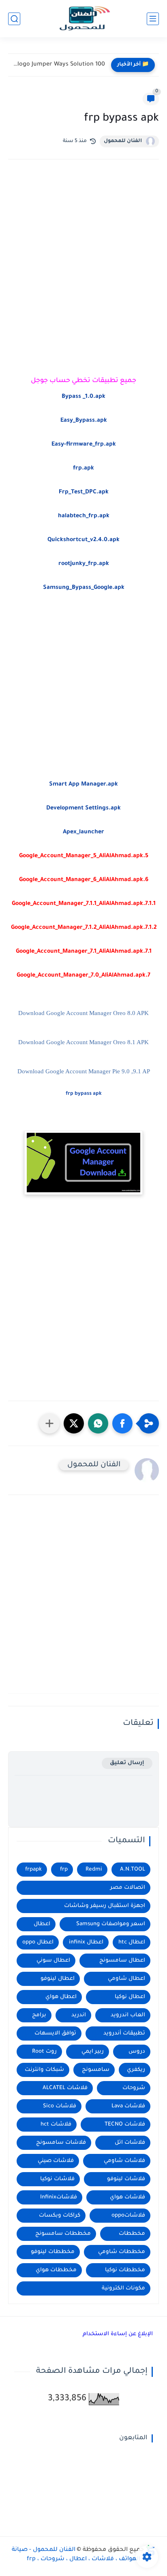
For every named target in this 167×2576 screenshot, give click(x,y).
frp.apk (83, 469)
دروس (137, 2052)
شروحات (134, 2088)
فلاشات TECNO (125, 2125)
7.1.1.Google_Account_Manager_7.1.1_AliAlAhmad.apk (84, 904)
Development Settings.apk (83, 809)
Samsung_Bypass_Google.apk (84, 588)
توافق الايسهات (55, 2033)
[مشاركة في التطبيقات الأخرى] (49, 1423)
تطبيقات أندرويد (124, 2033)
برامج (39, 2015)
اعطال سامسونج (122, 1961)
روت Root (44, 2052)
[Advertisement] (83, 263)
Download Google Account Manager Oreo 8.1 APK (83, 1042)
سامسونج (96, 2070)
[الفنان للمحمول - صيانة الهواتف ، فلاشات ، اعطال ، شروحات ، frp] (83, 19)
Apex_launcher (83, 832)
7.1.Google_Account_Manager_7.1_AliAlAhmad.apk (84, 952)
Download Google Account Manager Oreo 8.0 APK (83, 1013)
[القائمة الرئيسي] (153, 19)
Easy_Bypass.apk (84, 421)
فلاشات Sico (60, 2106)
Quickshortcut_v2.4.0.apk (83, 540)
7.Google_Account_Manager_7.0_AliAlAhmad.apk (83, 976)
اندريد (79, 2015)
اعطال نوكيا (130, 1997)
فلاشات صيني (56, 2161)
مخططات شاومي (122, 2252)
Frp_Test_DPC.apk (84, 493)
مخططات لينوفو (53, 2252)
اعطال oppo (38, 1942)
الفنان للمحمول (123, 141)
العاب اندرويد (128, 2015)
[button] (122, 1423)
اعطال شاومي (126, 1979)
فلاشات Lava (128, 2106)
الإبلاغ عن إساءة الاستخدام (118, 2334)
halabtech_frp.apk (84, 516)
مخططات (132, 2234)
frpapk (33, 1870)
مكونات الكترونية (123, 2288)
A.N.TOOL (133, 1870)
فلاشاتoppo (128, 2216)
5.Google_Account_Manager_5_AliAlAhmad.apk (84, 856)
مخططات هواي (56, 2270)
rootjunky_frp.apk (84, 564)
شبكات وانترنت (44, 2070)
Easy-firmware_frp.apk (84, 445)
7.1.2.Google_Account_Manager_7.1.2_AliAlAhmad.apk (84, 928)
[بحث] (14, 19)
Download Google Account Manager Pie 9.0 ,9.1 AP (84, 1071)
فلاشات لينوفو (126, 2179)
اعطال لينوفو (58, 1979)
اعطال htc (132, 1942)
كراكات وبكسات (60, 2216)
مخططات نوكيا (125, 2270)
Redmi (94, 1870)
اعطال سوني (53, 1961)
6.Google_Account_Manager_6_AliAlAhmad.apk (84, 880)
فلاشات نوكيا (57, 2179)
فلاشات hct (56, 2125)
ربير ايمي (93, 2052)
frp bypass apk (84, 1094)
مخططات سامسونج (63, 2234)
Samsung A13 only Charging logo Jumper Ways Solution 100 (59, 65)
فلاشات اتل (130, 2143)
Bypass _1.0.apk (83, 397)
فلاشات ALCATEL (65, 2088)
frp (64, 1870)
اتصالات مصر (128, 1888)
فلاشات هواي (127, 2197)
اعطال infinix (86, 1942)
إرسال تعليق (127, 1763)
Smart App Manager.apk (83, 785)
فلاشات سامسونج (61, 2143)
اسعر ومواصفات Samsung (111, 1924)
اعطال (42, 1924)
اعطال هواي (61, 1997)
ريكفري (136, 2070)
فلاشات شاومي (124, 2161)
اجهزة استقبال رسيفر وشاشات (105, 1906)
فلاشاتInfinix (59, 2197)
